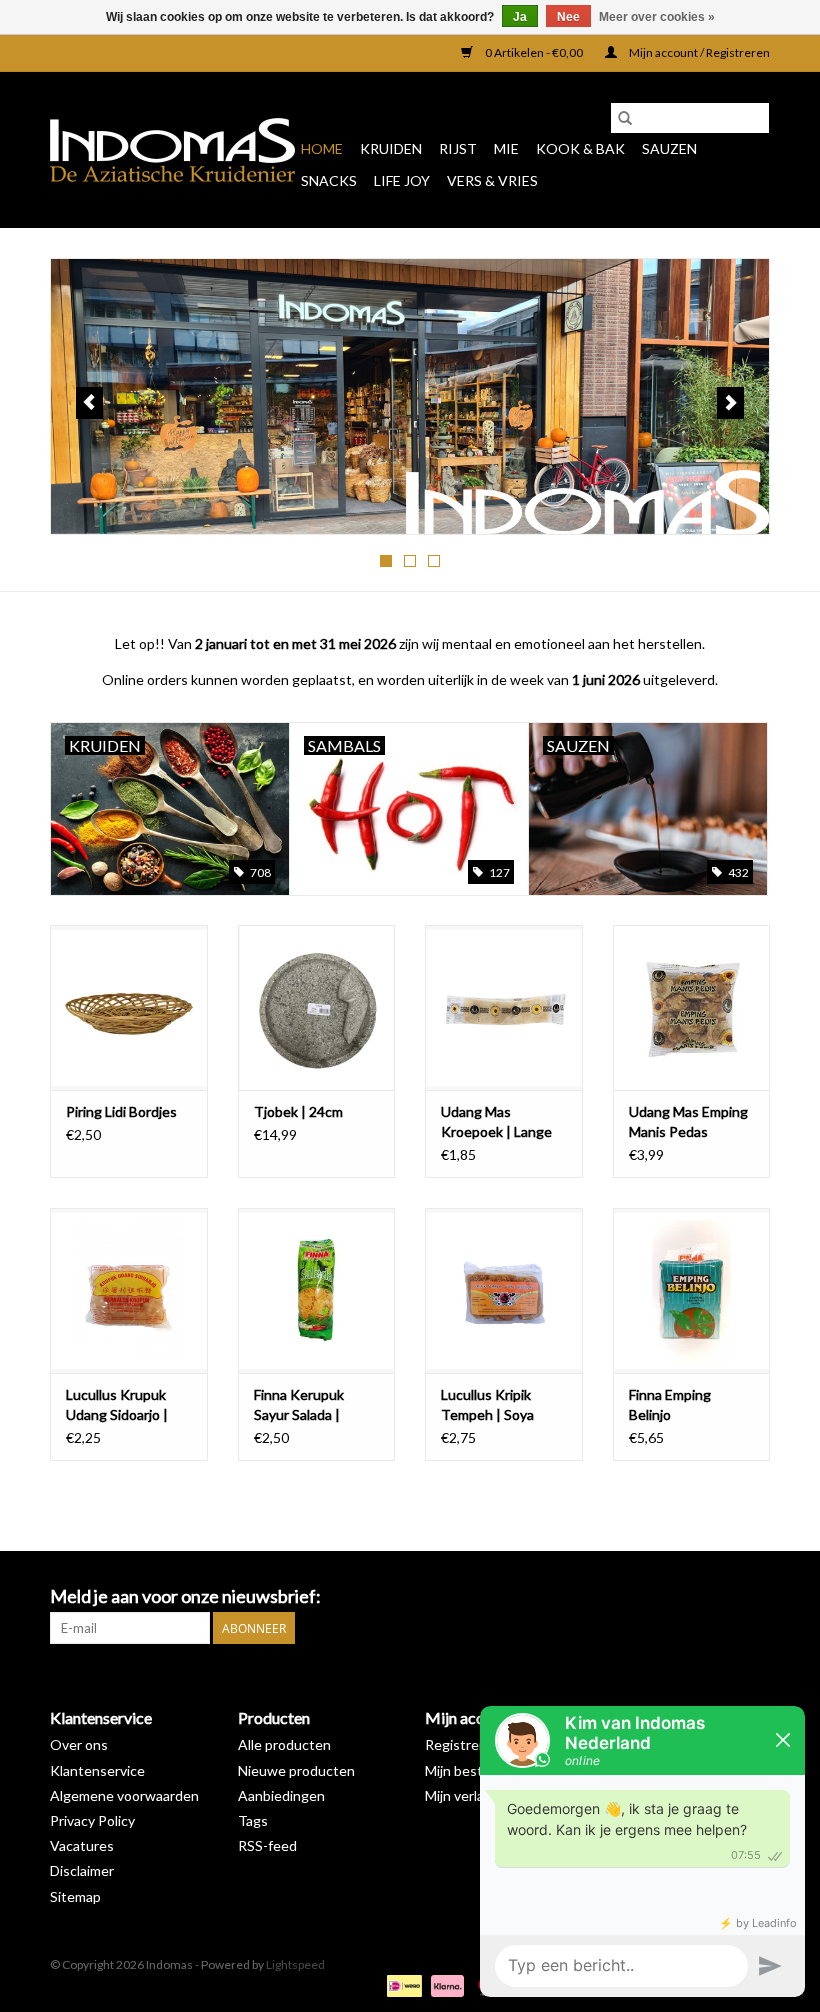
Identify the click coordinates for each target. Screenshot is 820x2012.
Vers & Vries (492, 180)
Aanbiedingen (281, 1795)
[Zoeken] (625, 118)
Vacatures (82, 1845)
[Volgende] (730, 403)
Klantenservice (97, 1770)
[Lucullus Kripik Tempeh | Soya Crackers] (504, 1290)
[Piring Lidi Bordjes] (129, 1007)
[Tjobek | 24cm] (317, 1007)
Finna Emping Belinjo (670, 1404)
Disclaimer (82, 1870)
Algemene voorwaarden (124, 1795)
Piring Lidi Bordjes (121, 1111)
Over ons (79, 1744)
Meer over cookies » (657, 17)
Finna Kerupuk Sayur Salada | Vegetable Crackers (316, 1405)
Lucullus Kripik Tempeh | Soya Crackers (487, 1405)
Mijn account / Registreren (698, 52)
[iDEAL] (401, 1984)
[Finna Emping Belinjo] (692, 1290)
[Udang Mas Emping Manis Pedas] (692, 1007)
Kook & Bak (580, 148)
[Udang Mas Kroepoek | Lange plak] (504, 1007)
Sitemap (75, 1896)
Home (322, 148)
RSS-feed (267, 1845)
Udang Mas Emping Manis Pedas (688, 1121)
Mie (506, 148)
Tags (253, 1820)
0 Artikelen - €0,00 (534, 52)
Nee (568, 17)
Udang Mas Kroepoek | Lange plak (496, 1122)
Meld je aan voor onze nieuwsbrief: (185, 1596)
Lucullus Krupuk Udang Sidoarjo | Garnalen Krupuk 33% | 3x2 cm (119, 1405)
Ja (520, 17)
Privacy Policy (92, 1820)
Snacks (329, 180)
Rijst (458, 148)
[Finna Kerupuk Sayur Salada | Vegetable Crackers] (317, 1290)
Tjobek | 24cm (298, 1111)
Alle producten (284, 1744)
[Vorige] (89, 403)
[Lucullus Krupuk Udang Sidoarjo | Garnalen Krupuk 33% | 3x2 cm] (129, 1290)
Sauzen (669, 148)
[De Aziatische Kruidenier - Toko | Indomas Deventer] (172, 150)
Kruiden (391, 148)
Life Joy (402, 180)
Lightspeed (295, 1964)
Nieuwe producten (296, 1770)
